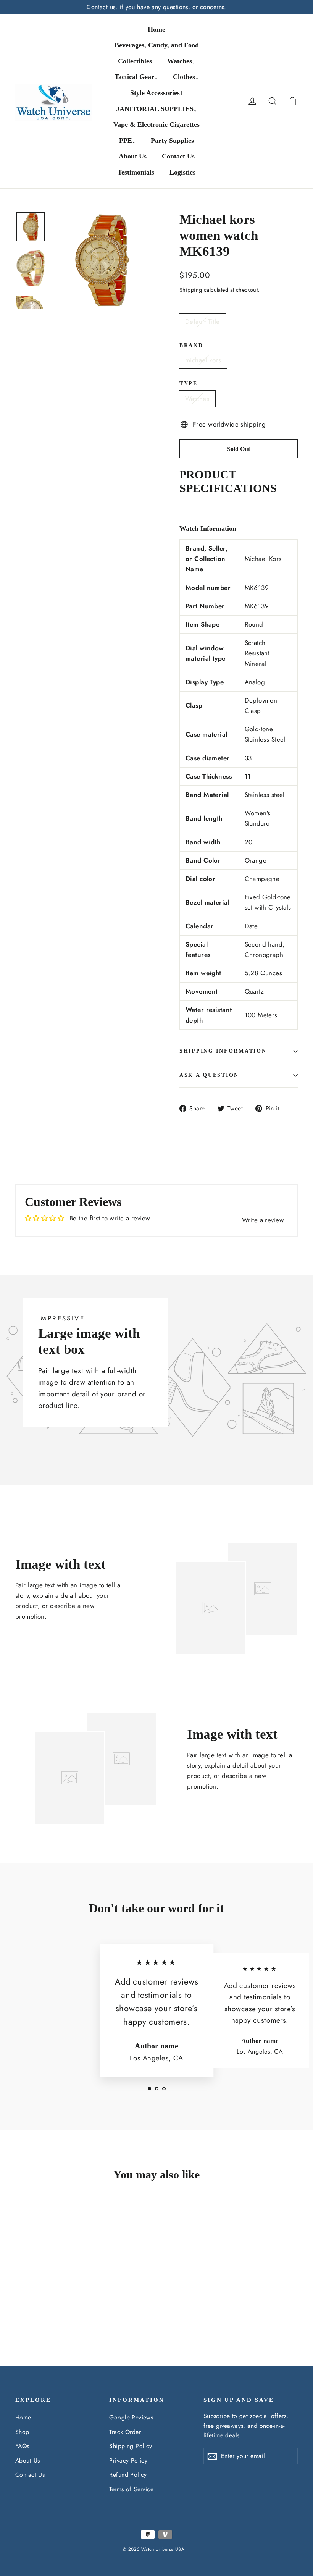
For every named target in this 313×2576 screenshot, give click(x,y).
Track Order (125, 2432)
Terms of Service (131, 2489)
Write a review (263, 1220)
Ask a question (209, 1075)
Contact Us (178, 156)
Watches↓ (181, 61)
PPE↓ (127, 141)
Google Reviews (131, 2417)
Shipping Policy (131, 2446)
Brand (191, 345)
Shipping (191, 290)
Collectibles (135, 61)
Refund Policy (128, 2475)
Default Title (202, 322)
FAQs (22, 2446)
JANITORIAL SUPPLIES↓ (156, 109)
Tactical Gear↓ (136, 77)
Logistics (182, 172)
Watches (197, 399)
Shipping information (223, 1051)
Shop (22, 2432)
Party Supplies (172, 141)
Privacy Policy (128, 2460)
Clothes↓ (186, 77)
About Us (133, 156)
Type (189, 384)
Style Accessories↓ (157, 93)
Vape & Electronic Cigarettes (156, 124)
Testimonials (136, 172)
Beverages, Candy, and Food (157, 45)
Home (156, 29)
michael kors (203, 360)
